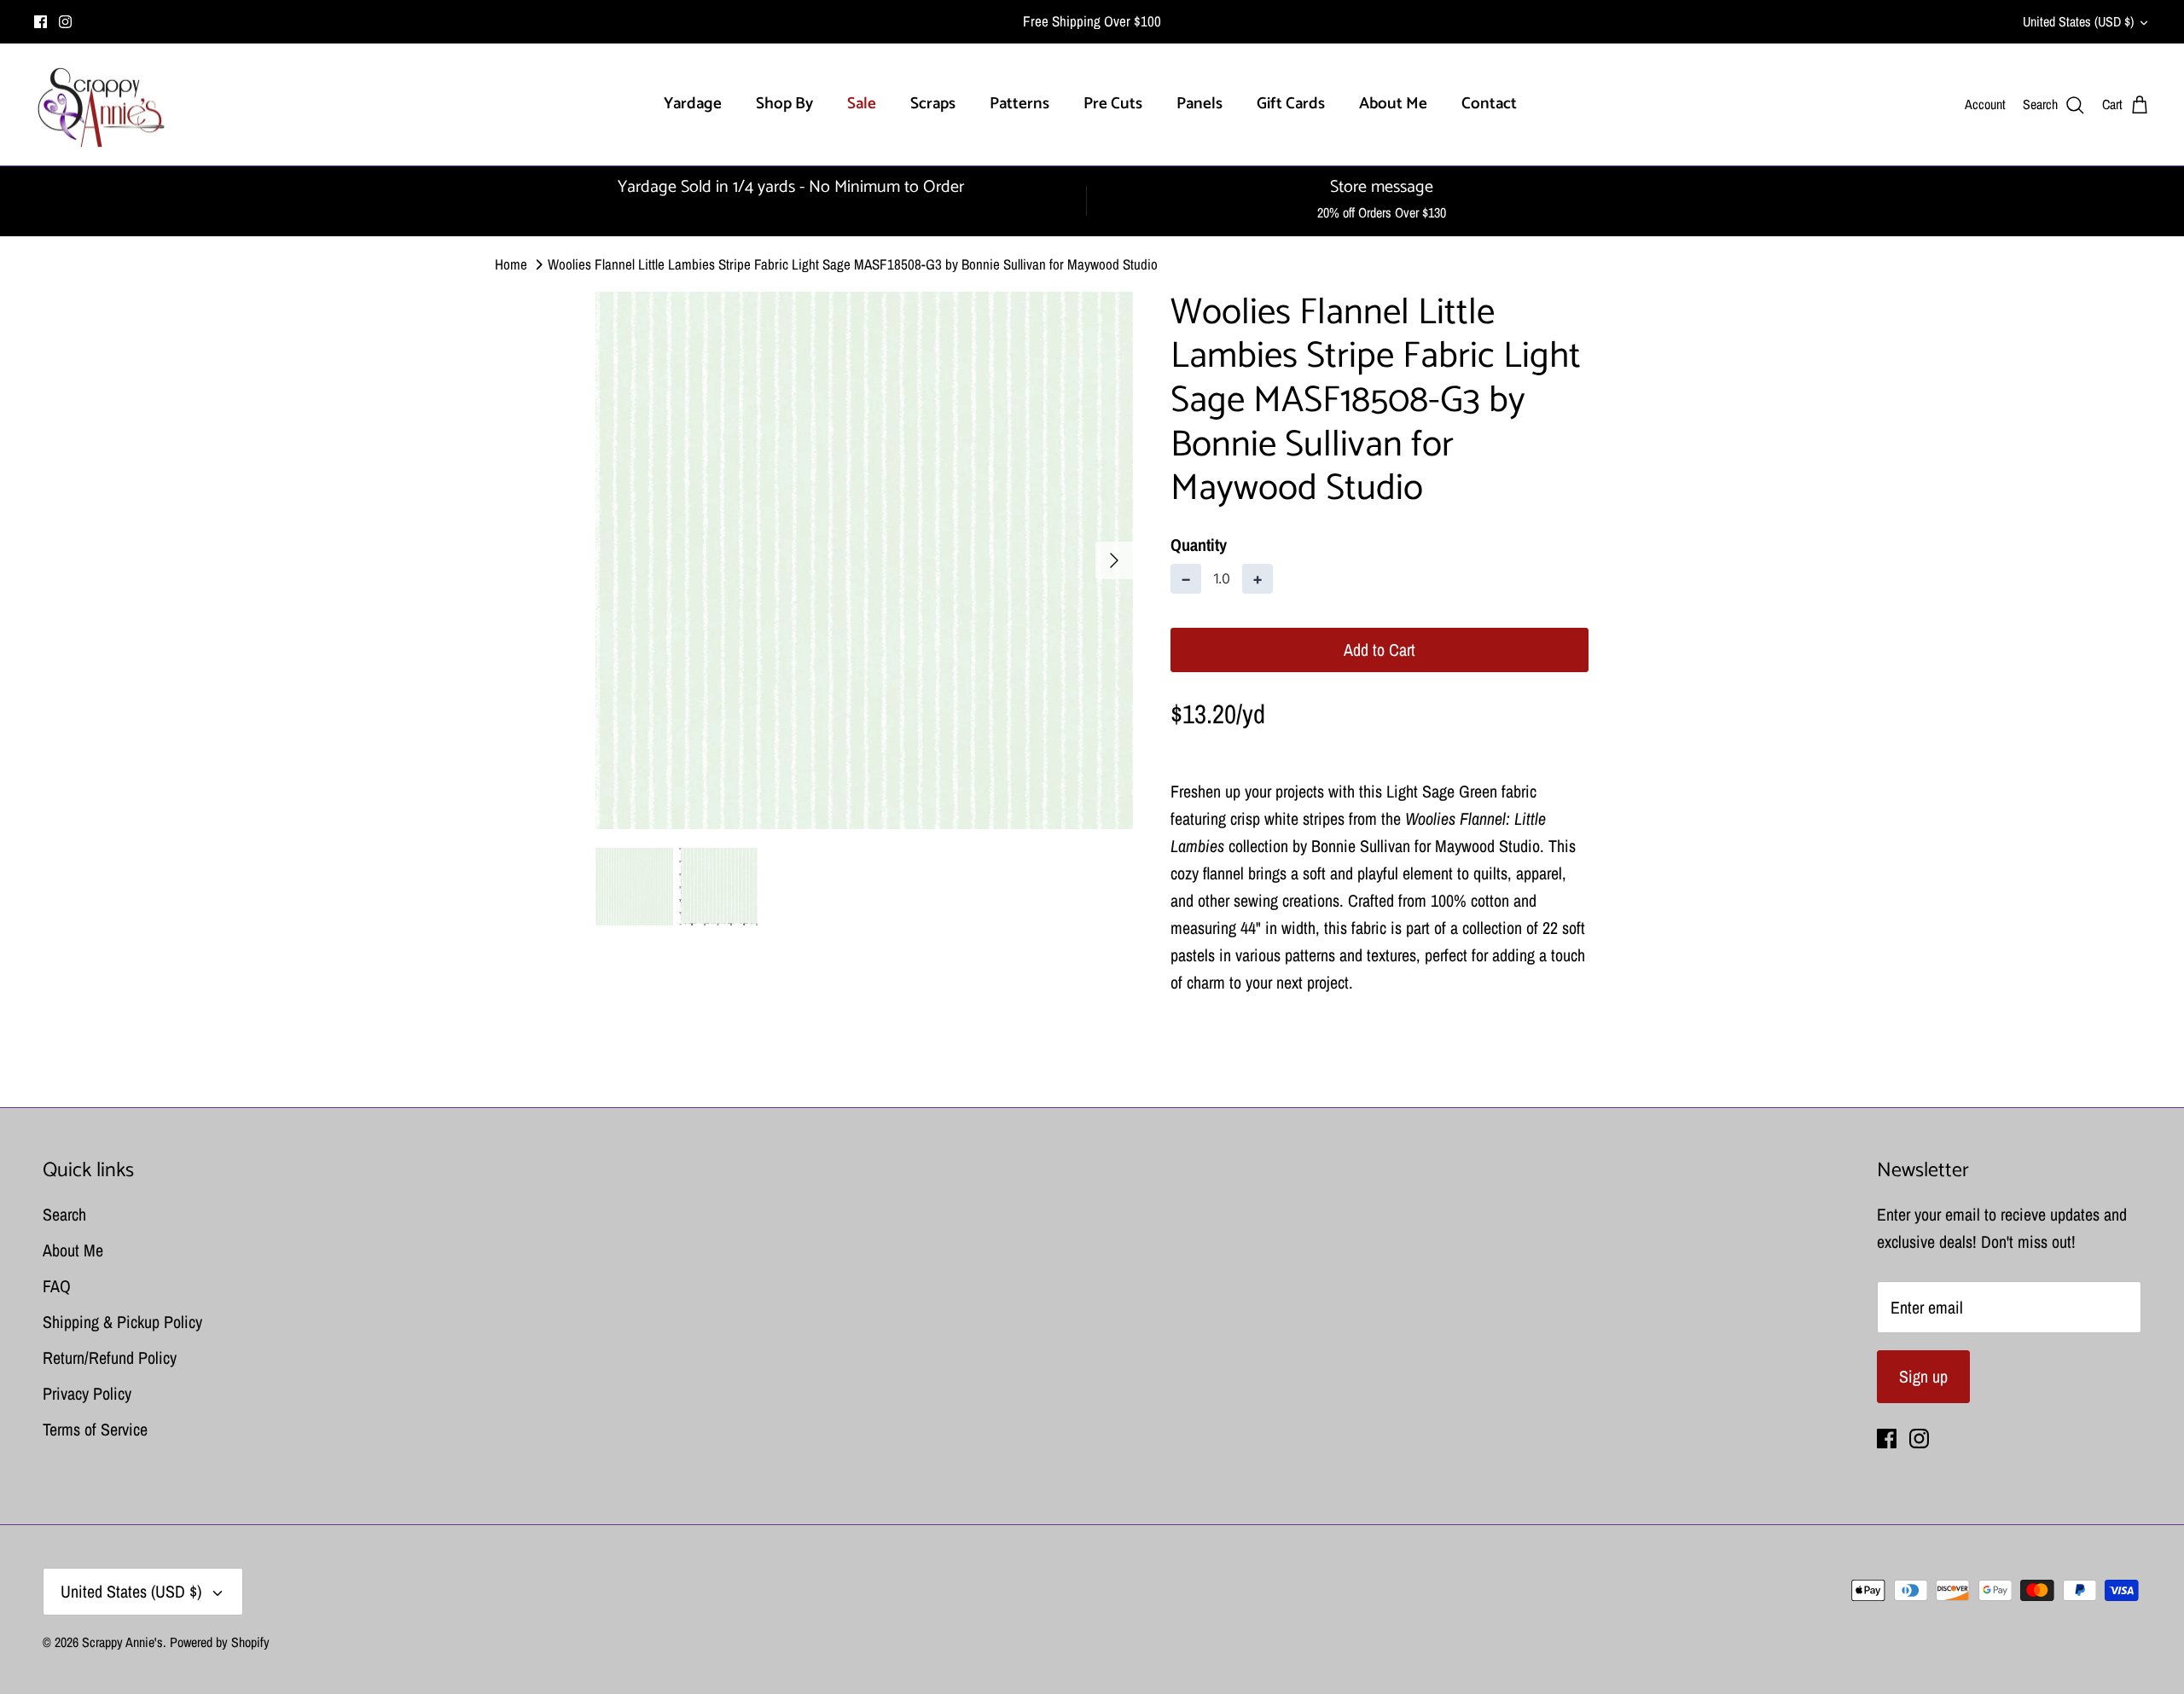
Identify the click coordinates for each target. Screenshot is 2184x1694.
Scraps (933, 104)
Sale (862, 104)
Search (64, 1214)
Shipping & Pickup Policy (122, 1322)
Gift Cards (1291, 104)
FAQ (57, 1286)
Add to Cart (1380, 650)
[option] (864, 560)
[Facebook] (41, 22)
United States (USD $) (2078, 21)
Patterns (1019, 104)
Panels (1199, 104)
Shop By (784, 104)
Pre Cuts (1113, 104)
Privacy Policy (87, 1393)
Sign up (1923, 1376)
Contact (1489, 104)
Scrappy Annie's (122, 1642)
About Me (1393, 104)
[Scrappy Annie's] (100, 105)
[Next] (1114, 560)
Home (511, 264)
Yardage (693, 104)
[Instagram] (65, 22)
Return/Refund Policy (110, 1358)
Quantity (1199, 545)
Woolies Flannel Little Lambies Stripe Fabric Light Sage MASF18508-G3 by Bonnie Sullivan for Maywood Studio (853, 264)
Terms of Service (95, 1429)
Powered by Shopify (220, 1642)
